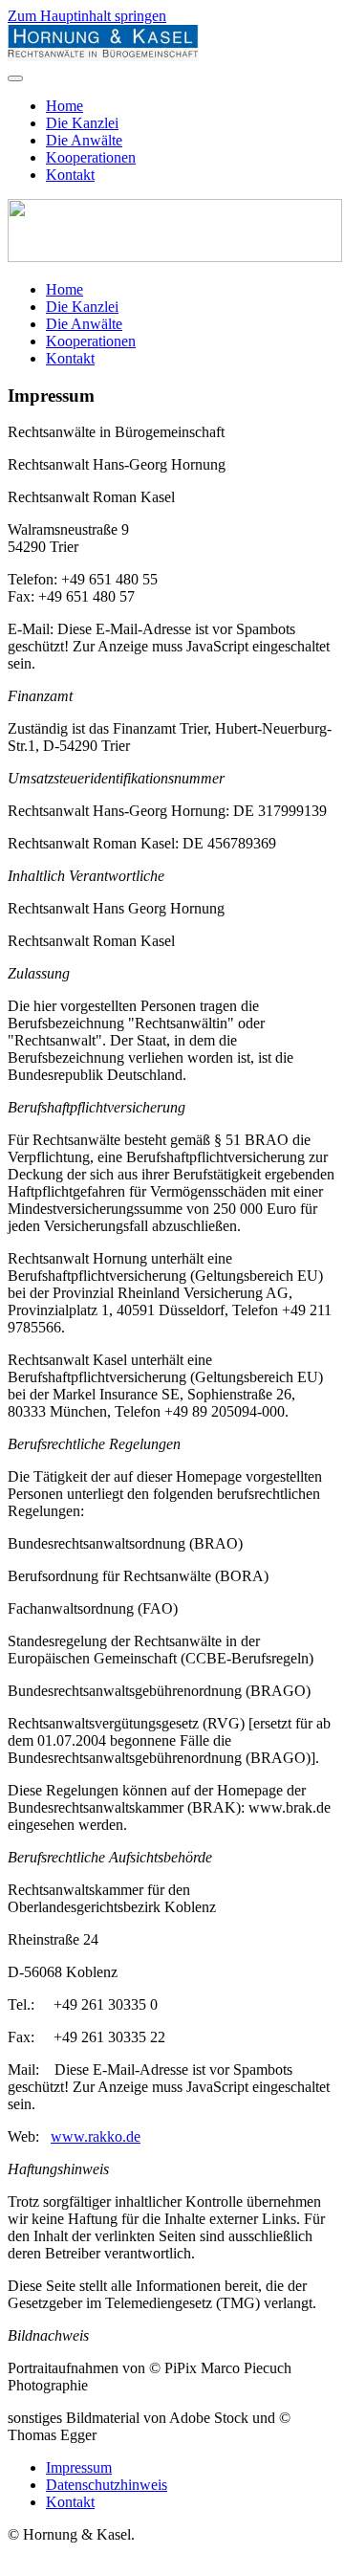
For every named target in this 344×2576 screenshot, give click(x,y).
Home (64, 106)
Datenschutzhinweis (107, 2485)
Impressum (79, 2467)
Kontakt (70, 175)
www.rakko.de (96, 2136)
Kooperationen (91, 157)
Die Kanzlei (82, 123)
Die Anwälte (84, 140)
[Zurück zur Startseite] (103, 56)
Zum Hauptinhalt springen (87, 16)
